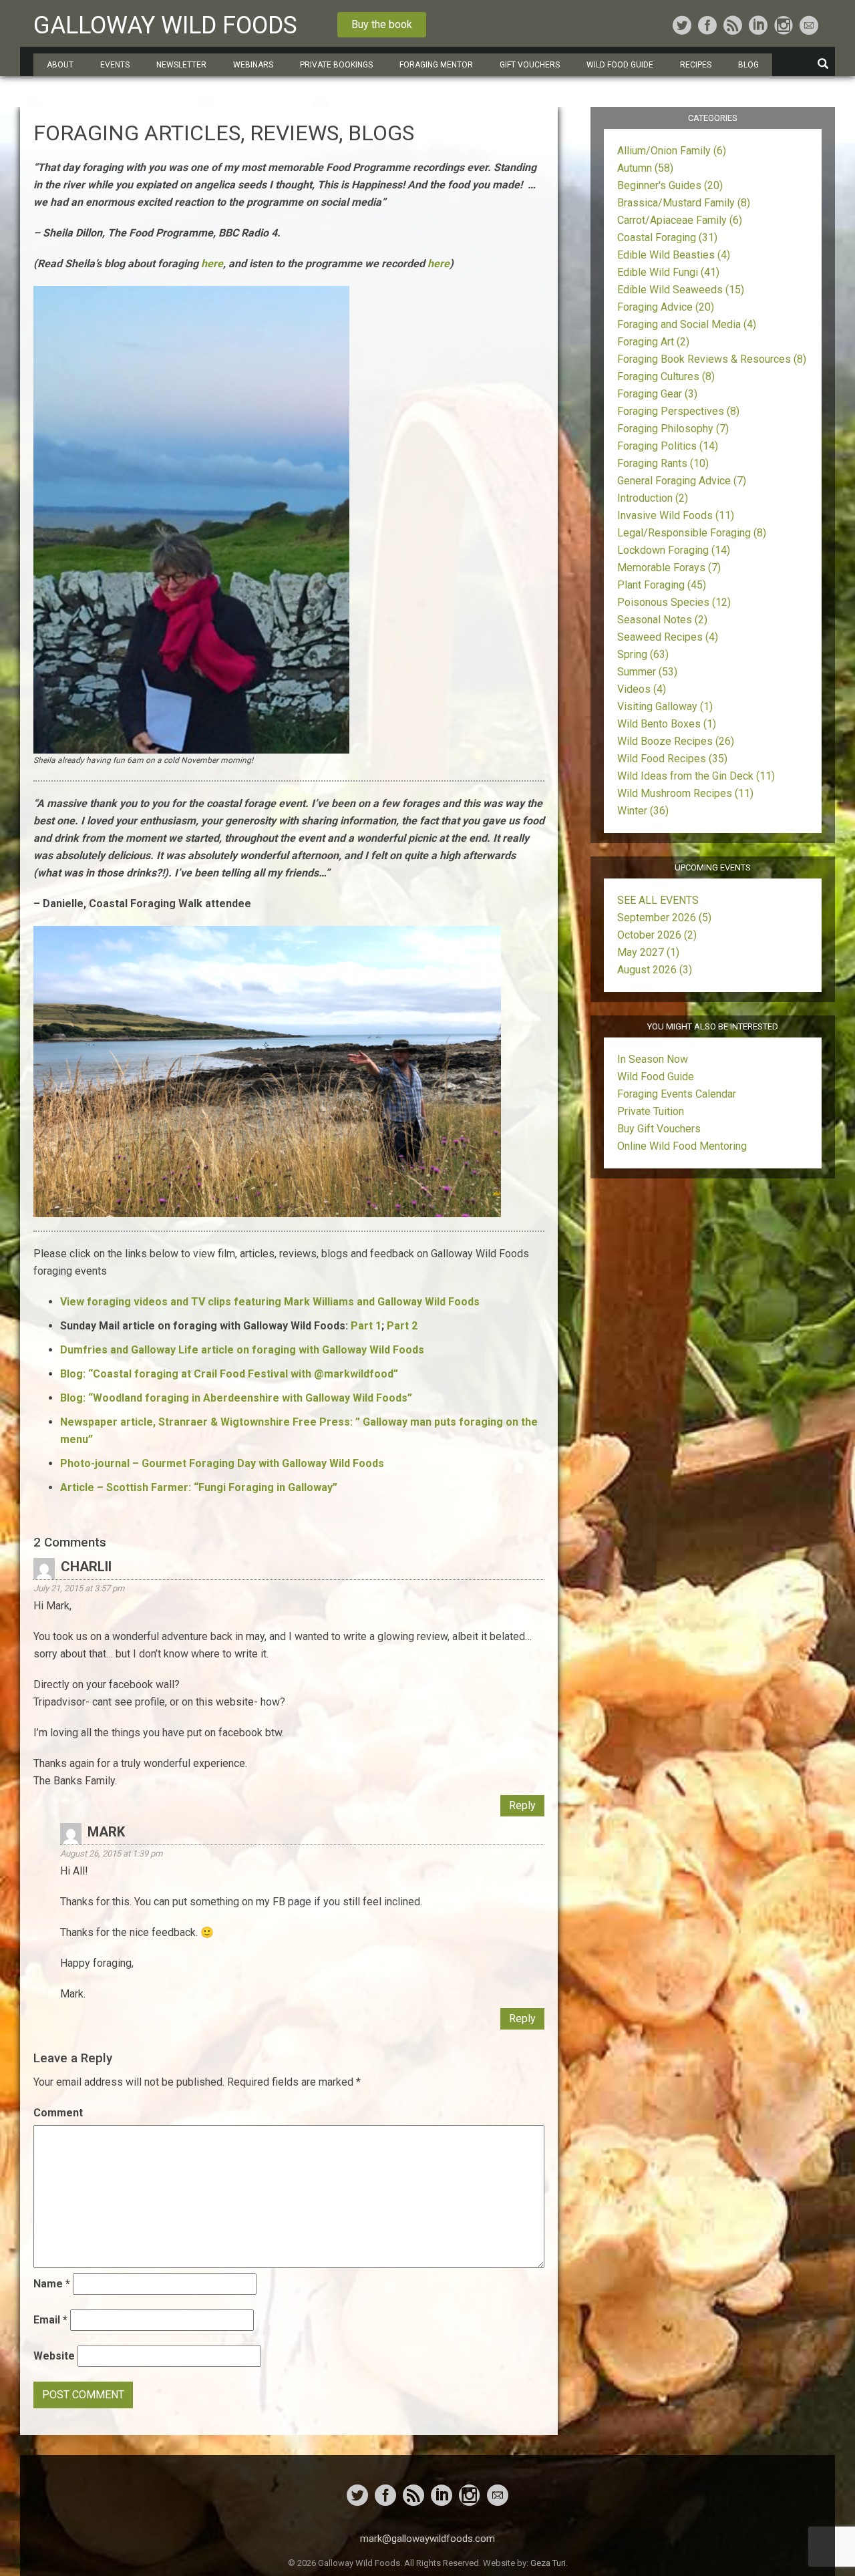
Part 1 (366, 1326)
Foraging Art (653, 342)
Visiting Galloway (665, 706)
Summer (647, 672)
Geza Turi (548, 2563)
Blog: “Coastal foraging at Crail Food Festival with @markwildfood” (229, 1374)
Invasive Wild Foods (676, 515)
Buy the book (382, 24)
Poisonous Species (674, 602)
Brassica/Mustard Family (684, 203)
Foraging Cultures (666, 376)
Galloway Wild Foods (165, 25)
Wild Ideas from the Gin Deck (696, 776)
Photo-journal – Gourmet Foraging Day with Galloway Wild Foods (222, 1463)
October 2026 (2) (657, 935)
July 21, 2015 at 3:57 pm (79, 1588)
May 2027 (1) (648, 952)
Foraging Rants (663, 463)
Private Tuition (651, 1111)
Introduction (653, 498)
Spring (643, 654)
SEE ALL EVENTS (658, 900)
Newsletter (181, 65)
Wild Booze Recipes (676, 741)
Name (52, 2284)
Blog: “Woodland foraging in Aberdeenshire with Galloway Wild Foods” (236, 1398)
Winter (643, 811)
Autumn (645, 168)
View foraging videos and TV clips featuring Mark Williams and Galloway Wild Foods (270, 1302)
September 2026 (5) (664, 918)
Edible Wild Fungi (668, 272)
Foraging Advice (666, 307)
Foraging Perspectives (678, 411)
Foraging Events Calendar (677, 1094)
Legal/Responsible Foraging (692, 533)
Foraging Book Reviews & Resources (712, 359)
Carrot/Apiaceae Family (680, 220)
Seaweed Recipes (668, 637)
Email (50, 2320)
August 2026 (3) (655, 970)
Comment (58, 2113)
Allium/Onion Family (672, 151)
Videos (642, 689)
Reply (522, 1805)
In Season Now (653, 1059)
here (212, 264)
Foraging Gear (657, 394)
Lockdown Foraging (674, 550)
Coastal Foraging (667, 237)
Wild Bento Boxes (667, 724)
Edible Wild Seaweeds (681, 290)
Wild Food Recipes (672, 759)
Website (54, 2356)
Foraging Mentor (436, 65)
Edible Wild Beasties (674, 255)
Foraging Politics (668, 446)
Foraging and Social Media (687, 324)
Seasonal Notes (662, 620)
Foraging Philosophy (673, 429)
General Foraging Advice (682, 481)
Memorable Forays (669, 568)
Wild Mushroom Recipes (685, 793)
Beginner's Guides (670, 185)
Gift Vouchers (530, 65)
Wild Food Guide (656, 1077)
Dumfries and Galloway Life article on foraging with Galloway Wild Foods (242, 1350)
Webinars (253, 65)
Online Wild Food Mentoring (682, 1146)
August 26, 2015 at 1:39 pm (111, 1854)
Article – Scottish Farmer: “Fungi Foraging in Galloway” (199, 1487)
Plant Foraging (662, 585)
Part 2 (402, 1326)
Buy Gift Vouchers (659, 1129)
